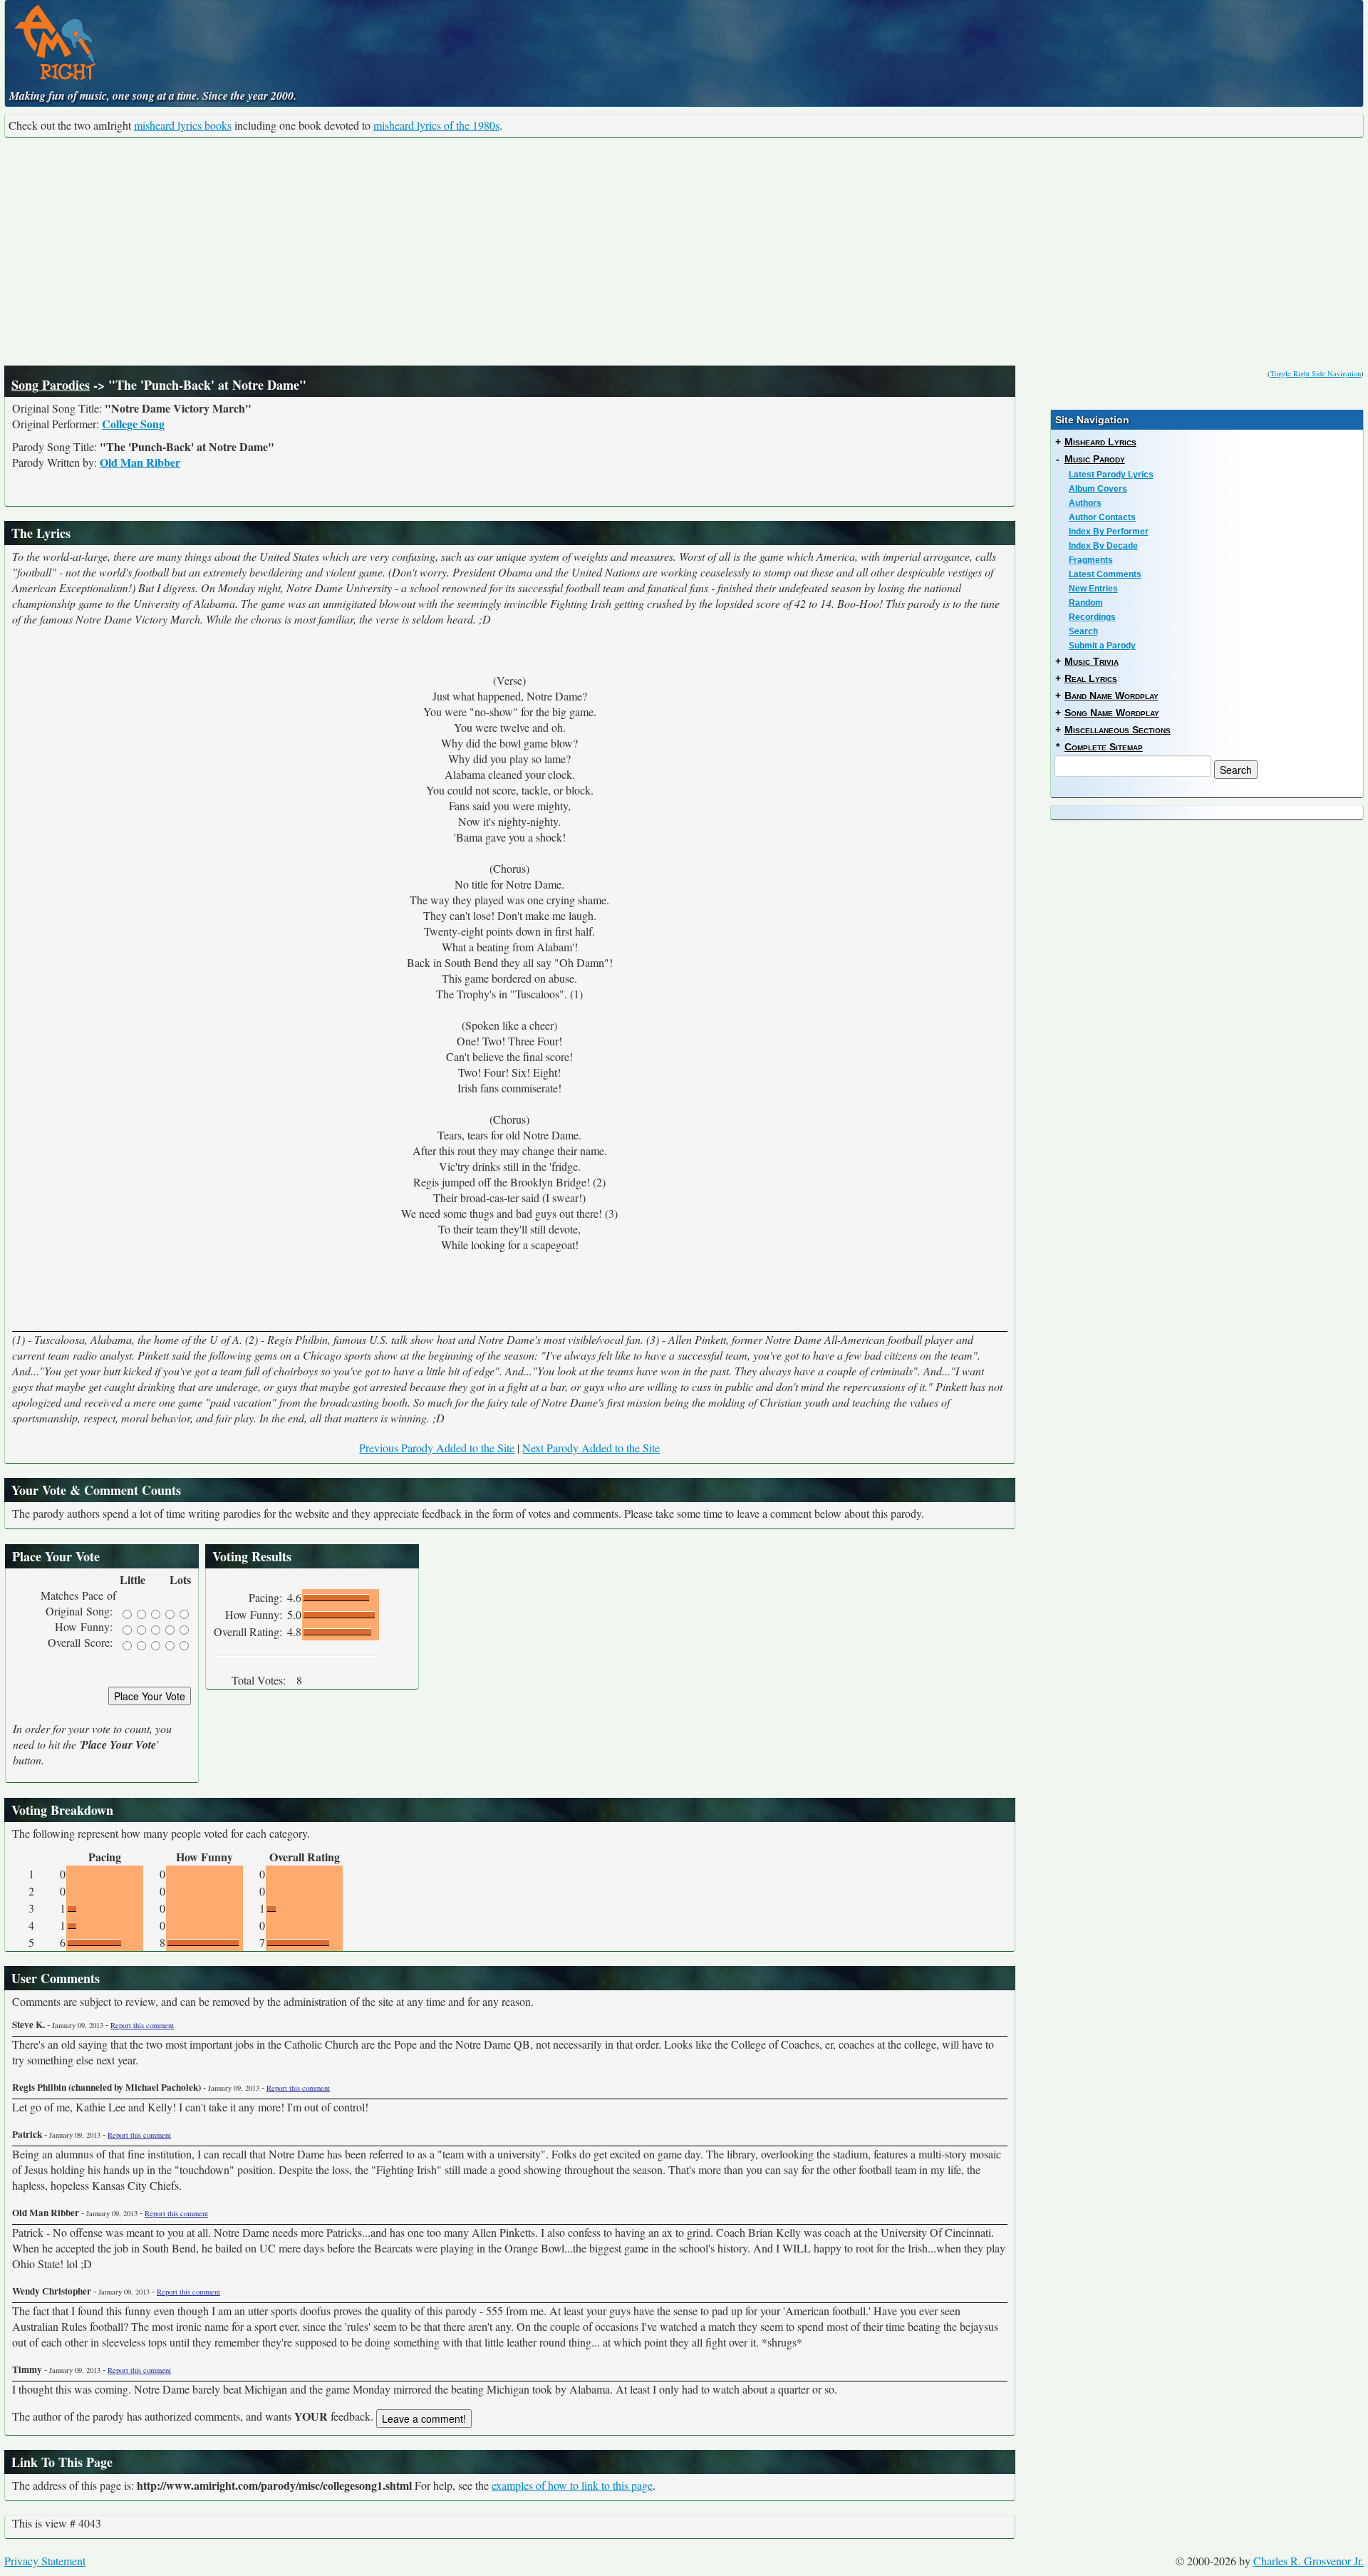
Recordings (1092, 617)
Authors (1085, 503)
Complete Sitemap (1104, 747)
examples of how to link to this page (572, 2485)
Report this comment (142, 2025)
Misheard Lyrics (1100, 442)
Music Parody (1095, 459)
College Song (133, 424)
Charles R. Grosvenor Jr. (1309, 2561)
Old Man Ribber (140, 462)
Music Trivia (1092, 661)
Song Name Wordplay (1112, 713)
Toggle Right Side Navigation (1316, 373)
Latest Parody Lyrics (1111, 475)
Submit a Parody (1102, 646)
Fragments (1091, 560)
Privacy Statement (45, 2561)
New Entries (1093, 589)
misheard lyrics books (183, 125)
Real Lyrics (1091, 678)
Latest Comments (1105, 574)
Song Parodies (51, 385)
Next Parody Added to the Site (591, 1448)
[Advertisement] (684, 252)
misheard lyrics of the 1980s (436, 125)
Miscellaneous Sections (1118, 730)
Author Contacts (1102, 517)
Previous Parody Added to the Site (437, 1448)
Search (1083, 631)
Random (1086, 603)
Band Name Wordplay (1111, 695)
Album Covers (1098, 489)
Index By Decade (1103, 546)
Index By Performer (1109, 532)
